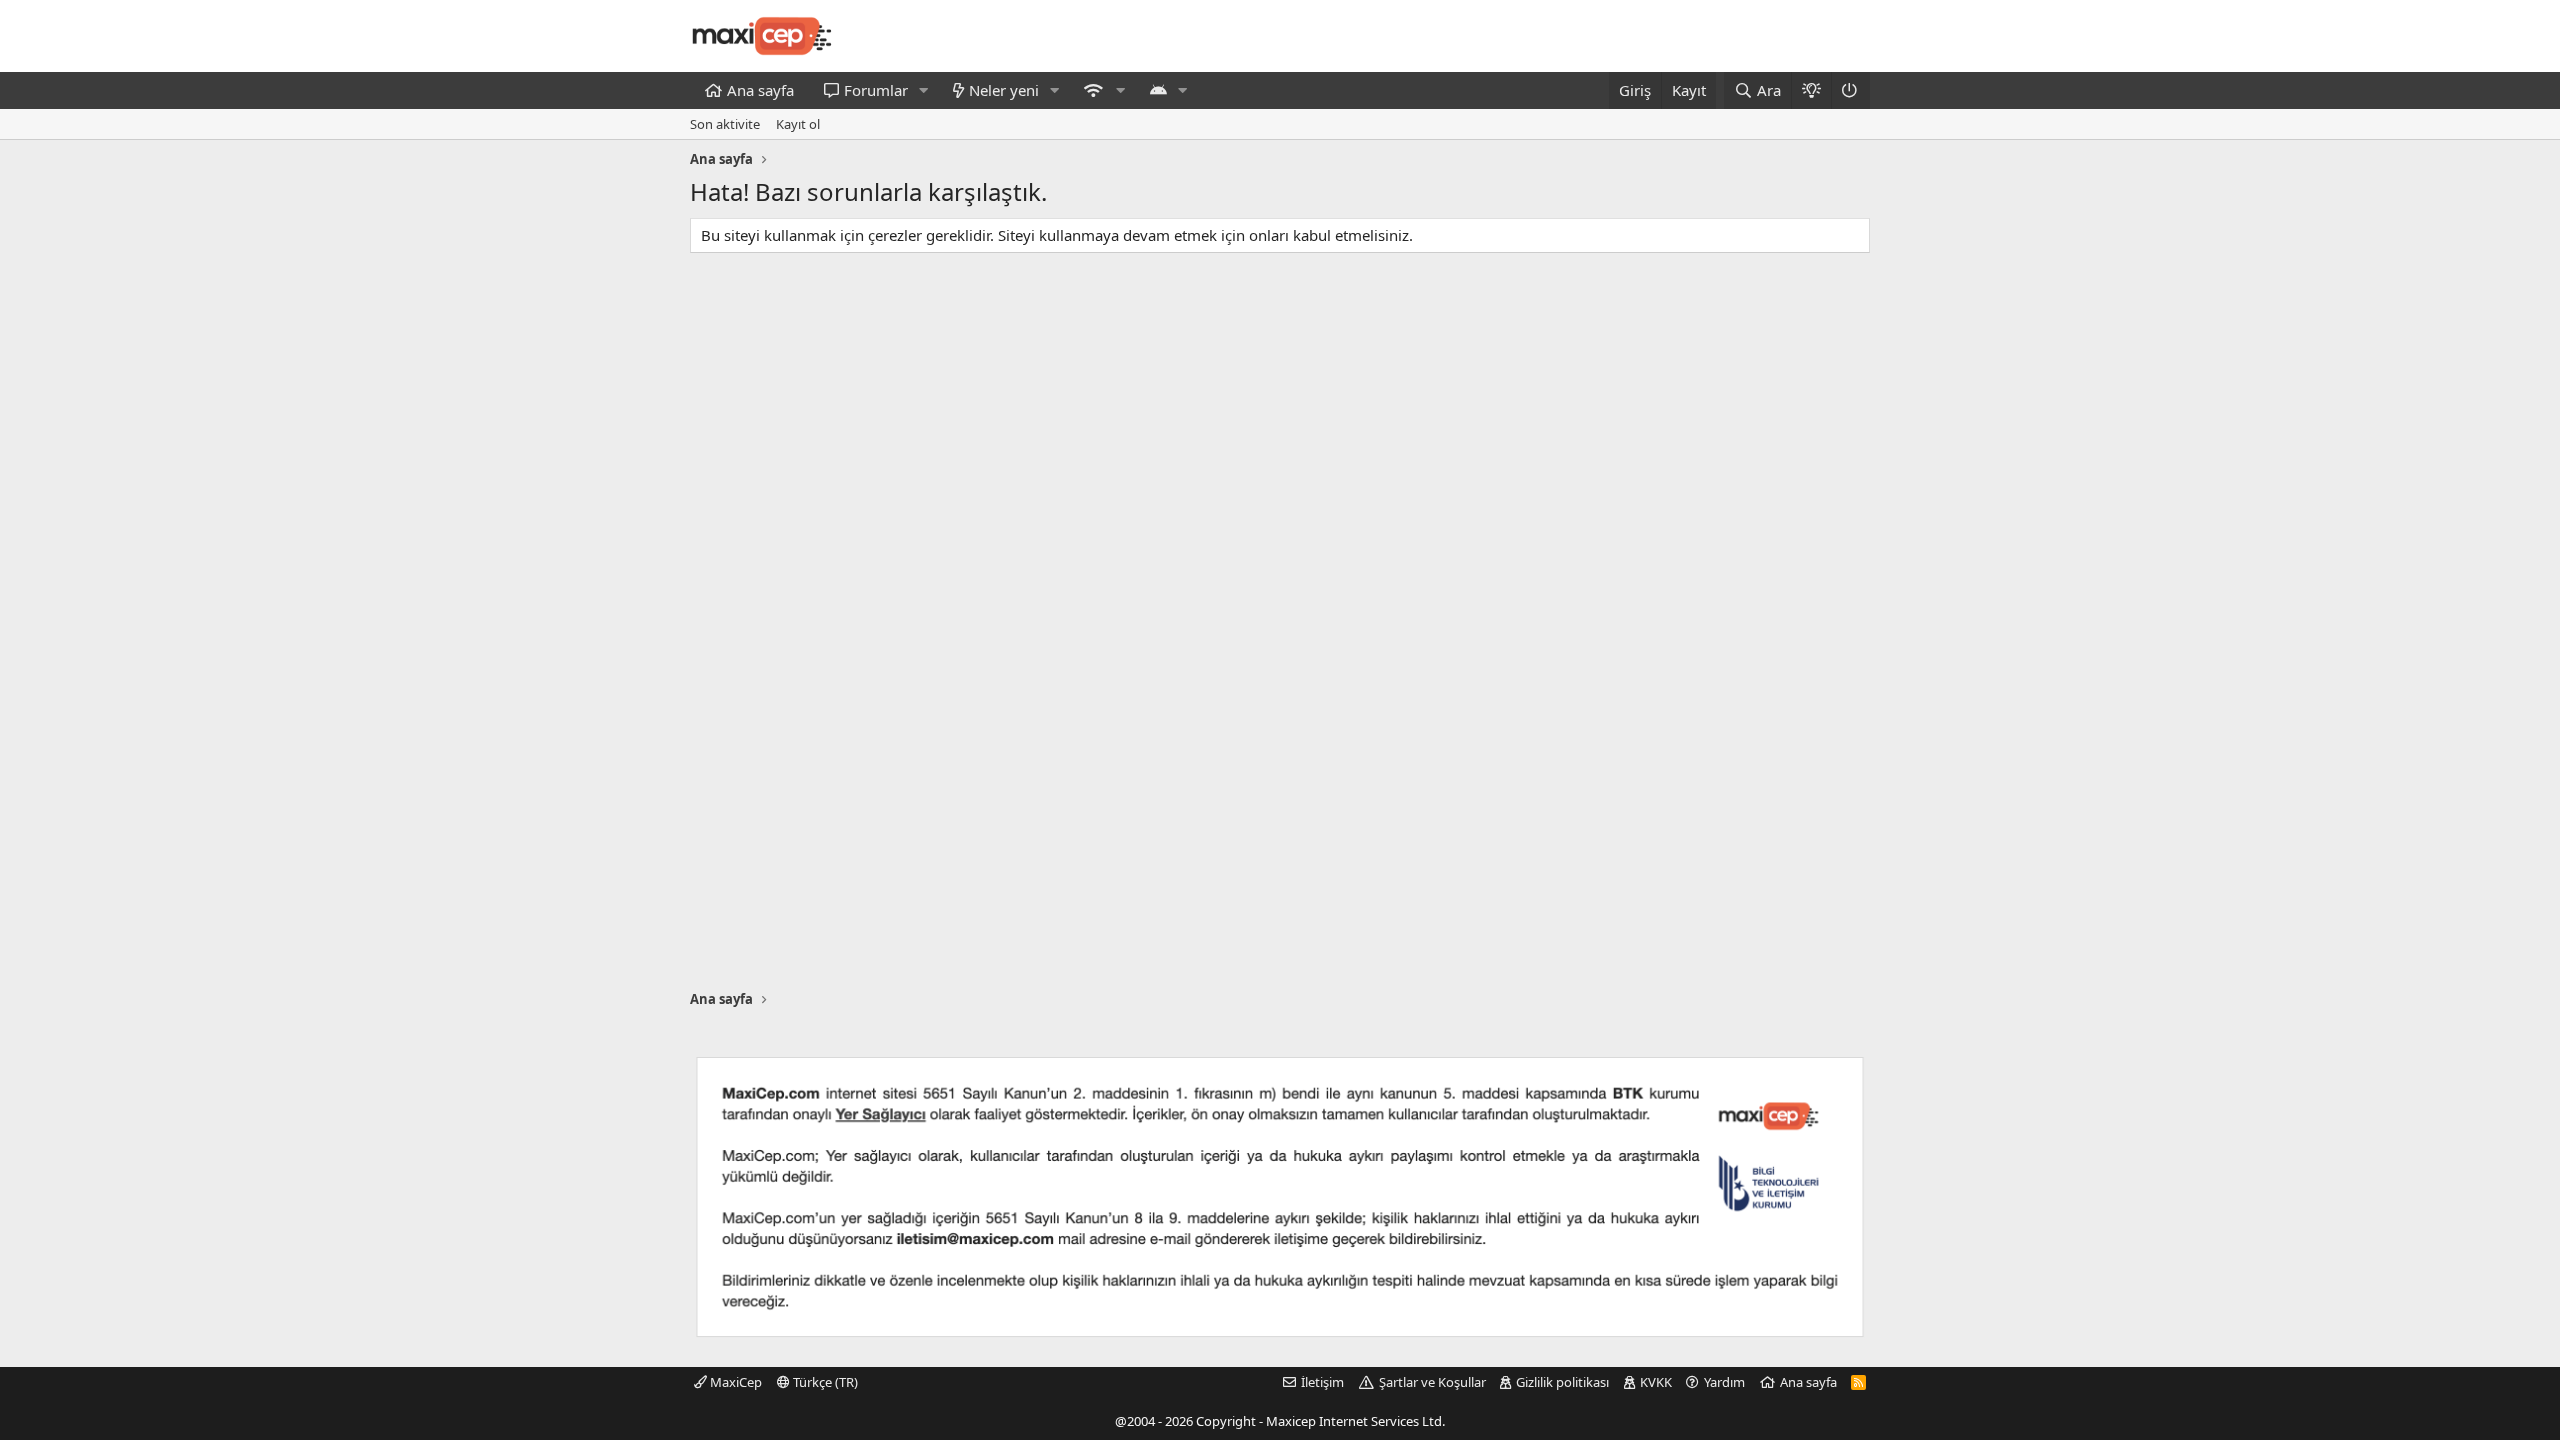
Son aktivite (725, 124)
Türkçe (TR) (824, 1382)
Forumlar (876, 90)
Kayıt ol (798, 124)
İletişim (1322, 1382)
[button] (924, 90)
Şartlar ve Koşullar (1432, 1382)
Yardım (1724, 1382)
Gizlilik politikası (1562, 1382)
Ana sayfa (760, 90)
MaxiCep (734, 1382)
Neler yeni (1004, 90)
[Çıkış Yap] (1850, 90)
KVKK (1656, 1382)
